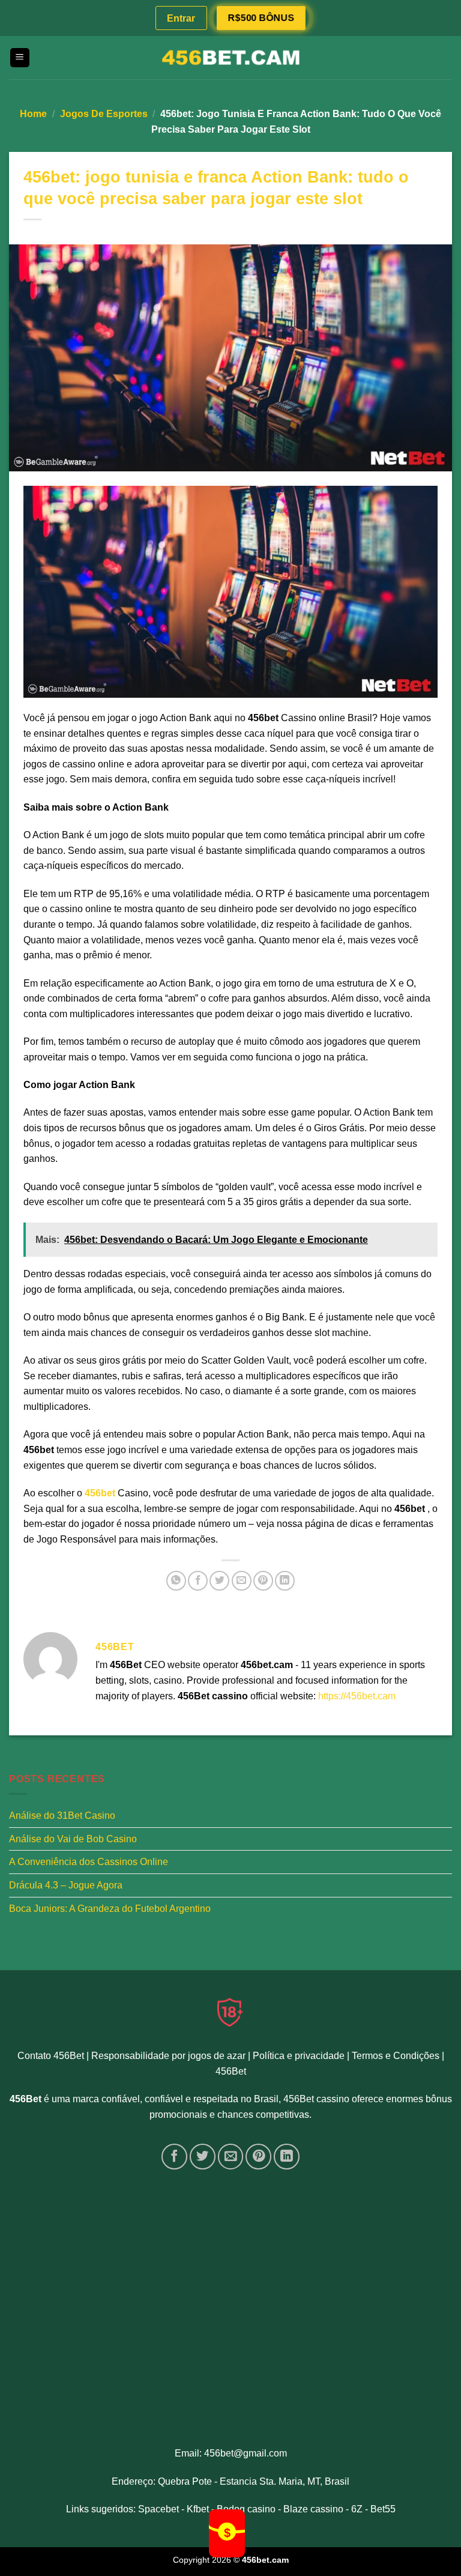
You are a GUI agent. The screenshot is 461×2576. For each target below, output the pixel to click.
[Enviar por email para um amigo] (242, 1581)
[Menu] (20, 58)
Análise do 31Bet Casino (62, 1816)
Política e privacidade (299, 2056)
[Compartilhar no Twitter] (219, 1581)
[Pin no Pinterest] (263, 1581)
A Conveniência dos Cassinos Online (89, 1862)
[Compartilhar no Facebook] (198, 1581)
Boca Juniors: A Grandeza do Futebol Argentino (110, 1909)
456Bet (231, 2071)
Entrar (181, 18)
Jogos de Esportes (104, 114)
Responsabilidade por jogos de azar (168, 2056)
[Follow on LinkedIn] (287, 2157)
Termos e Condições (396, 2056)
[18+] (230, 2012)
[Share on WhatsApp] (176, 1581)
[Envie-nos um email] (231, 2157)
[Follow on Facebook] (174, 2157)
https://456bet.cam (357, 1696)
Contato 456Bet (51, 2056)
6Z (357, 2509)
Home (33, 114)
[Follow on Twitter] (203, 2157)
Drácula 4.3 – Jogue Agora (66, 1885)
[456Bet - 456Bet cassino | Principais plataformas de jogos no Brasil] (230, 58)
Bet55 (383, 2509)
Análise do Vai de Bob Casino (73, 1839)
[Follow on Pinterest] (258, 2157)
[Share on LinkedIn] (285, 1581)
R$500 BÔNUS (261, 18)
